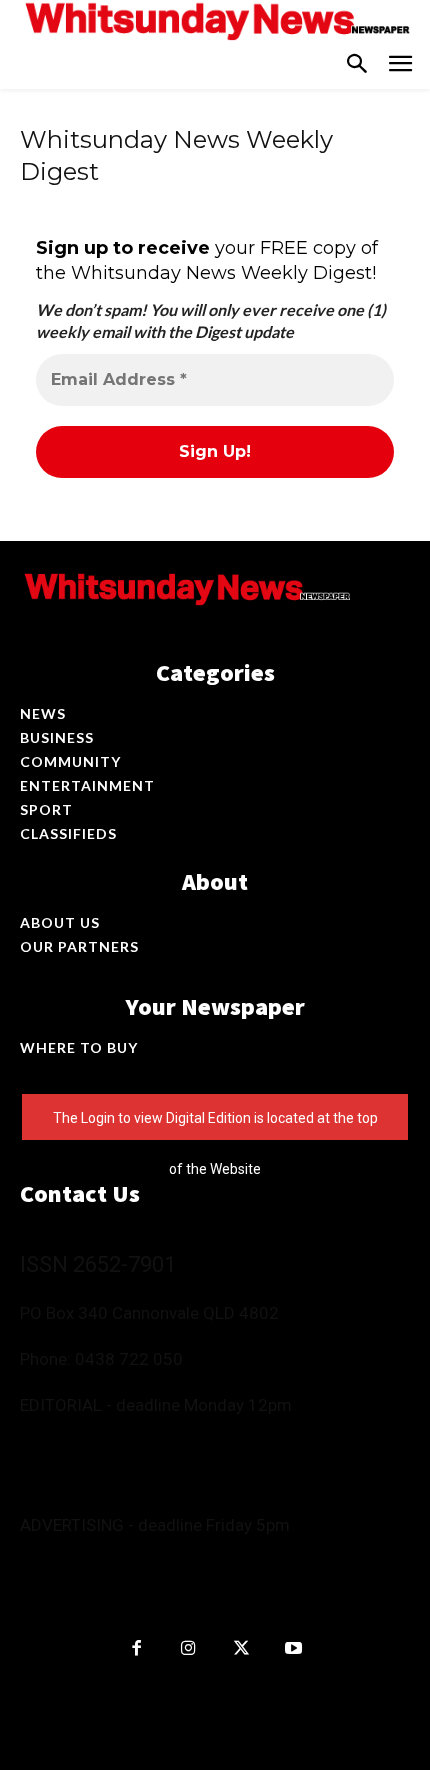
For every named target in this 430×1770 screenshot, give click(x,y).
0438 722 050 (129, 1359)
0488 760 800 (220, 1439)
